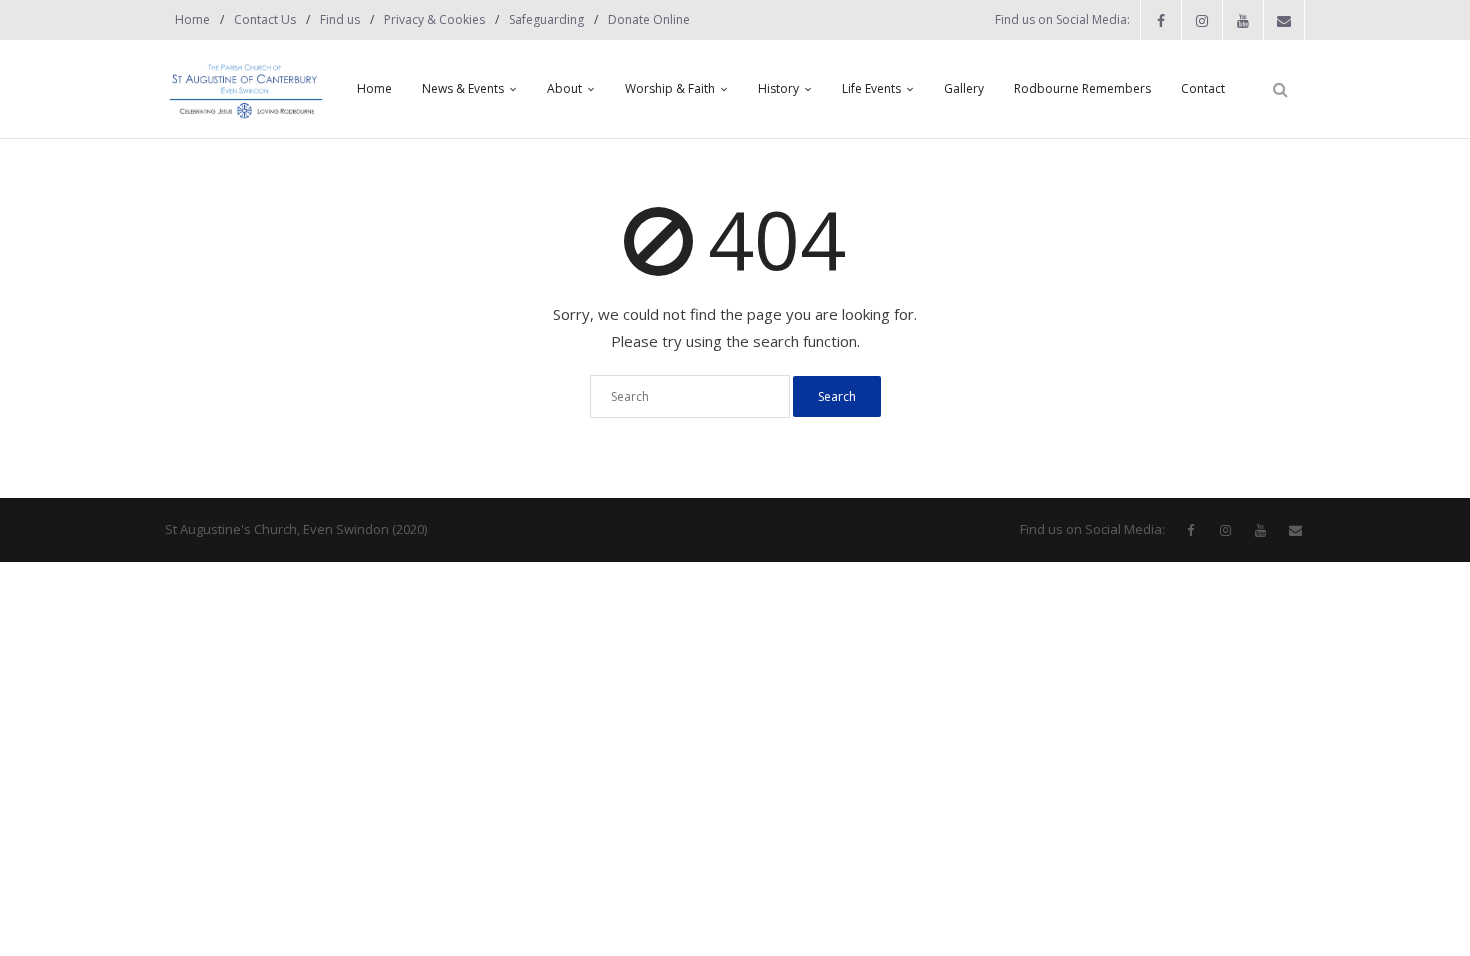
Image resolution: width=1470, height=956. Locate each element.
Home (192, 19)
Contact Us (265, 19)
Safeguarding (546, 19)
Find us (340, 19)
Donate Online (649, 19)
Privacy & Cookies (434, 19)
